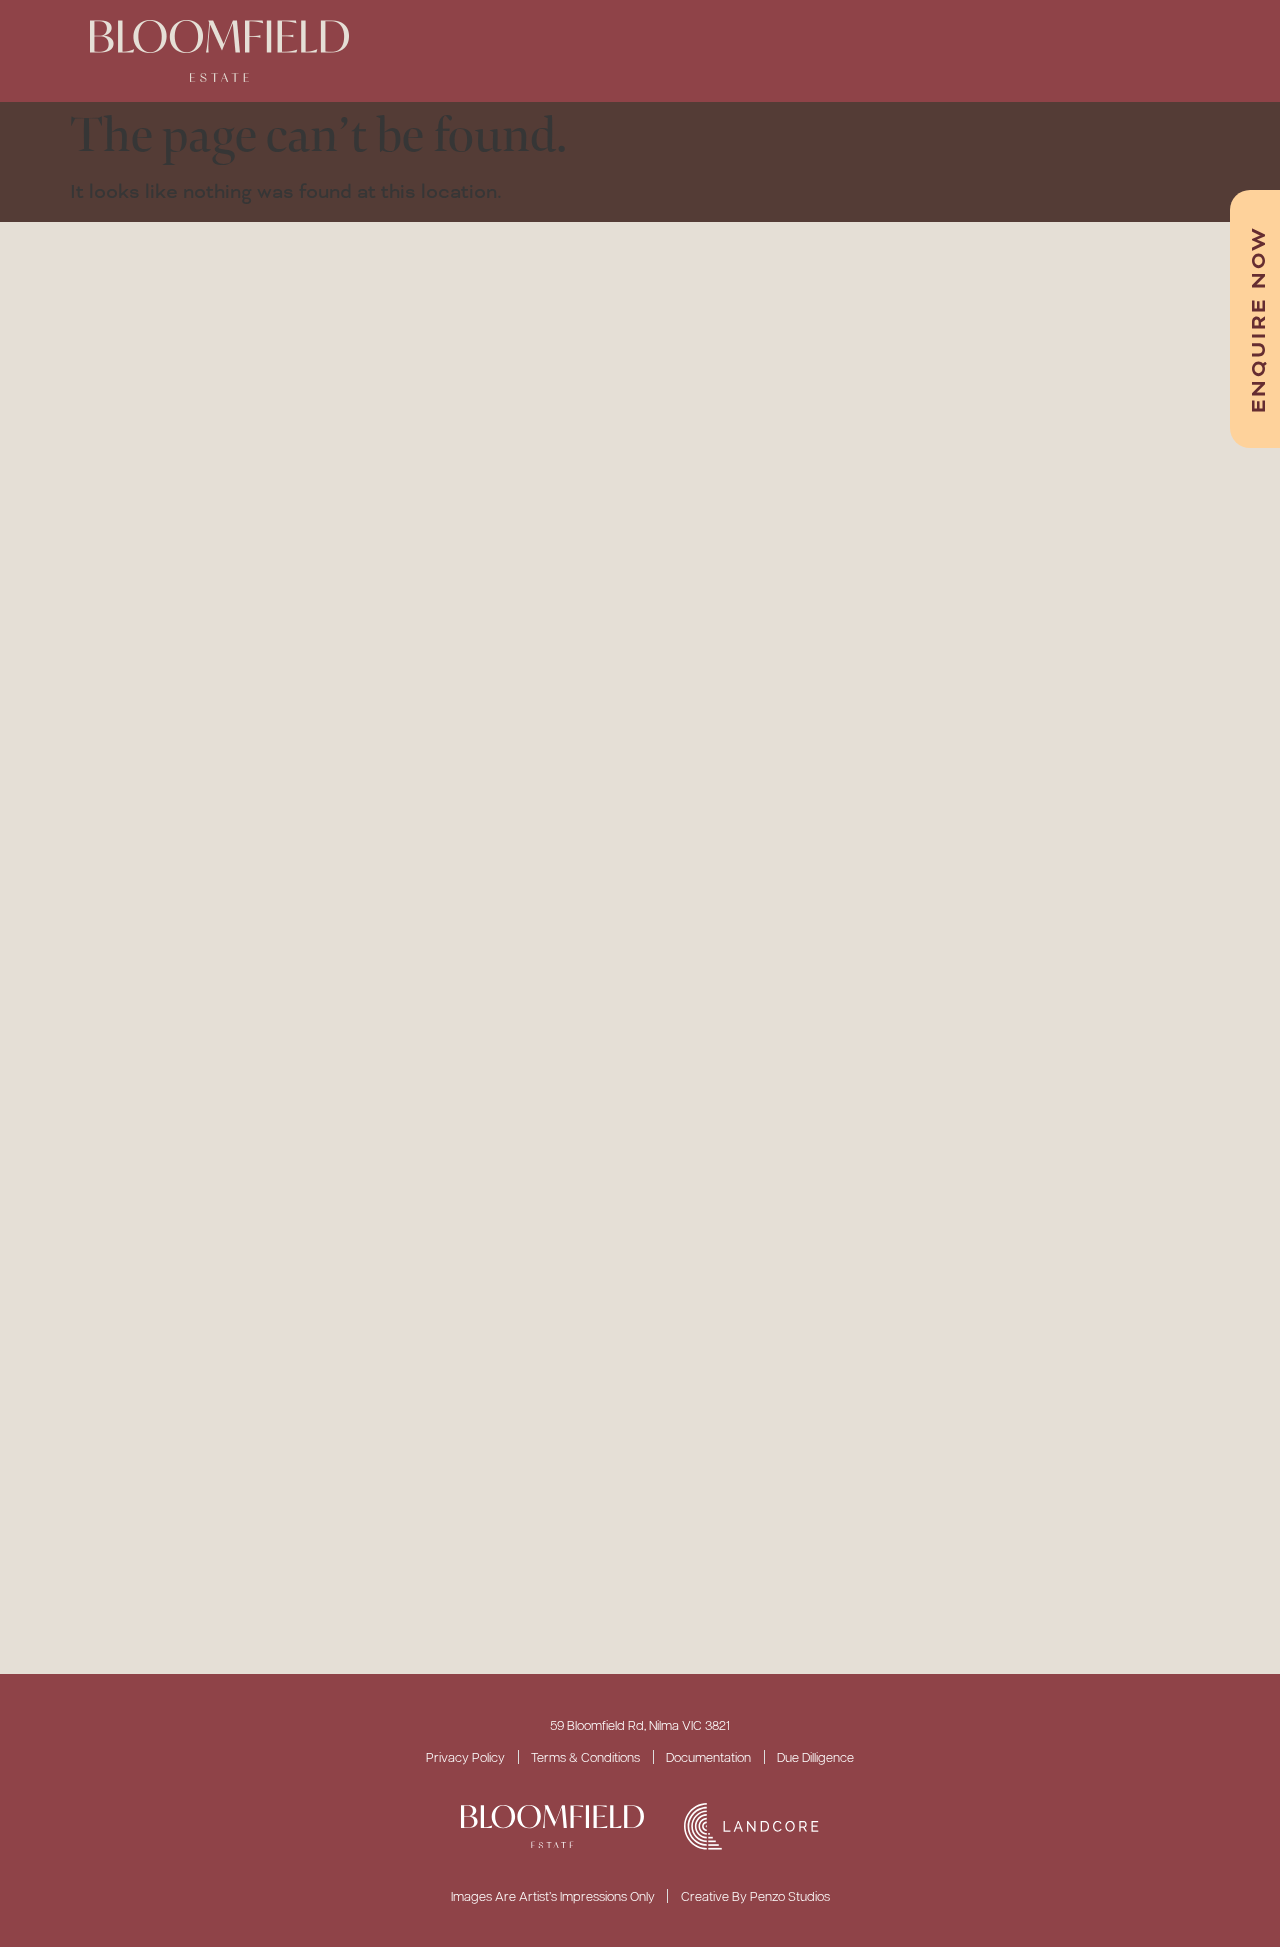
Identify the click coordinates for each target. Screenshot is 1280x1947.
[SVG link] (552, 1827)
